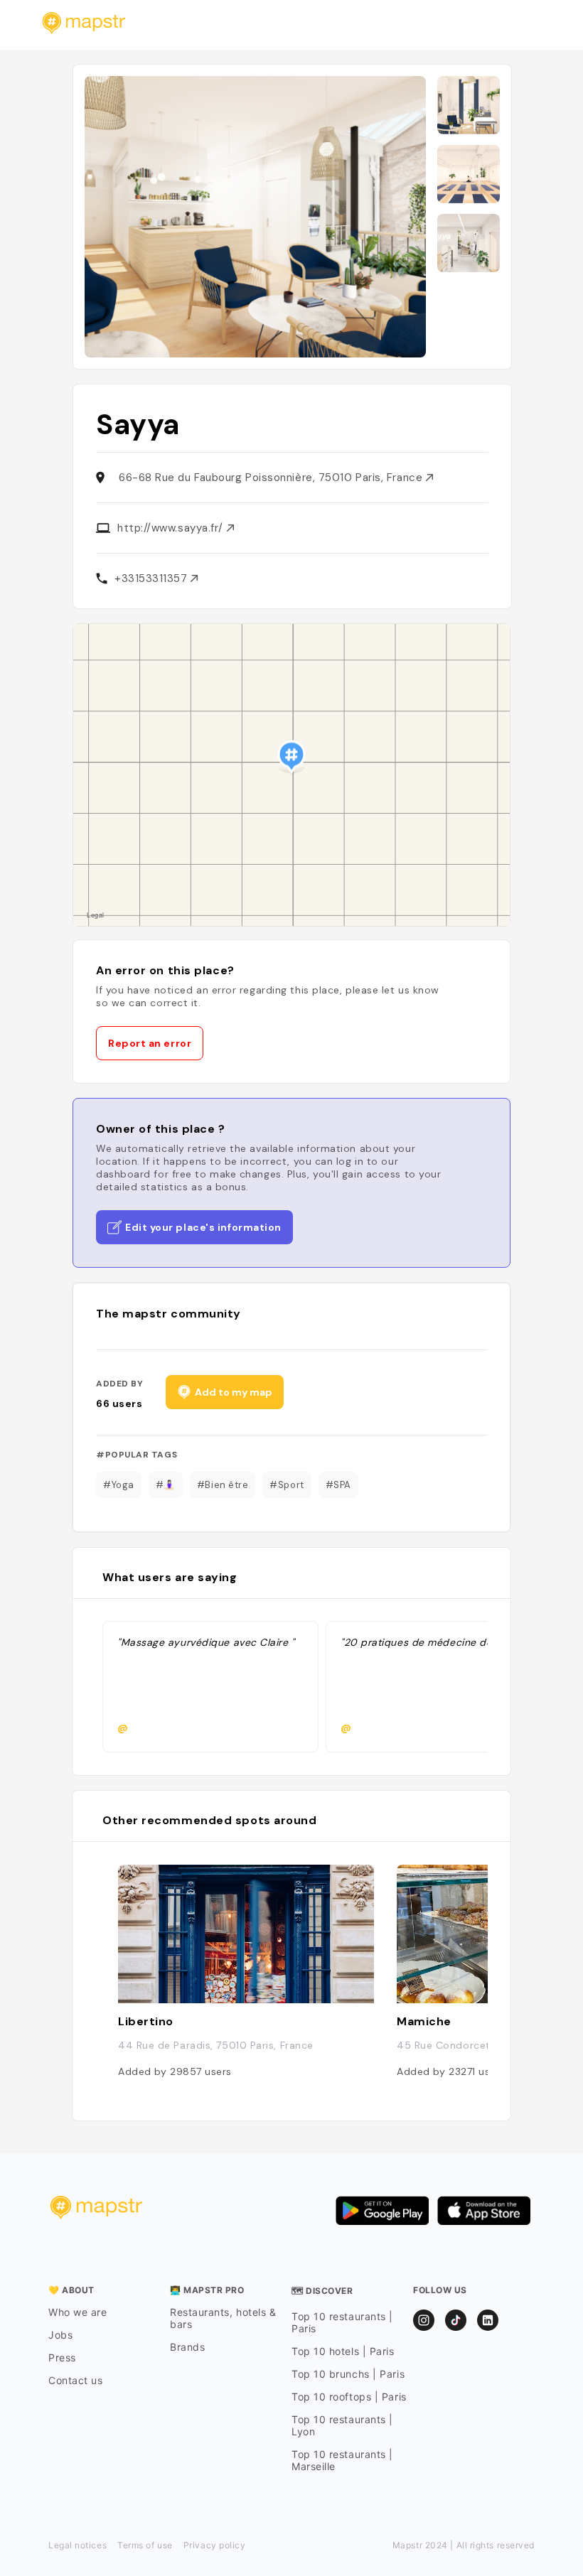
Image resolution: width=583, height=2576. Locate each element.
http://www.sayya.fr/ (172, 528)
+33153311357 (153, 578)
